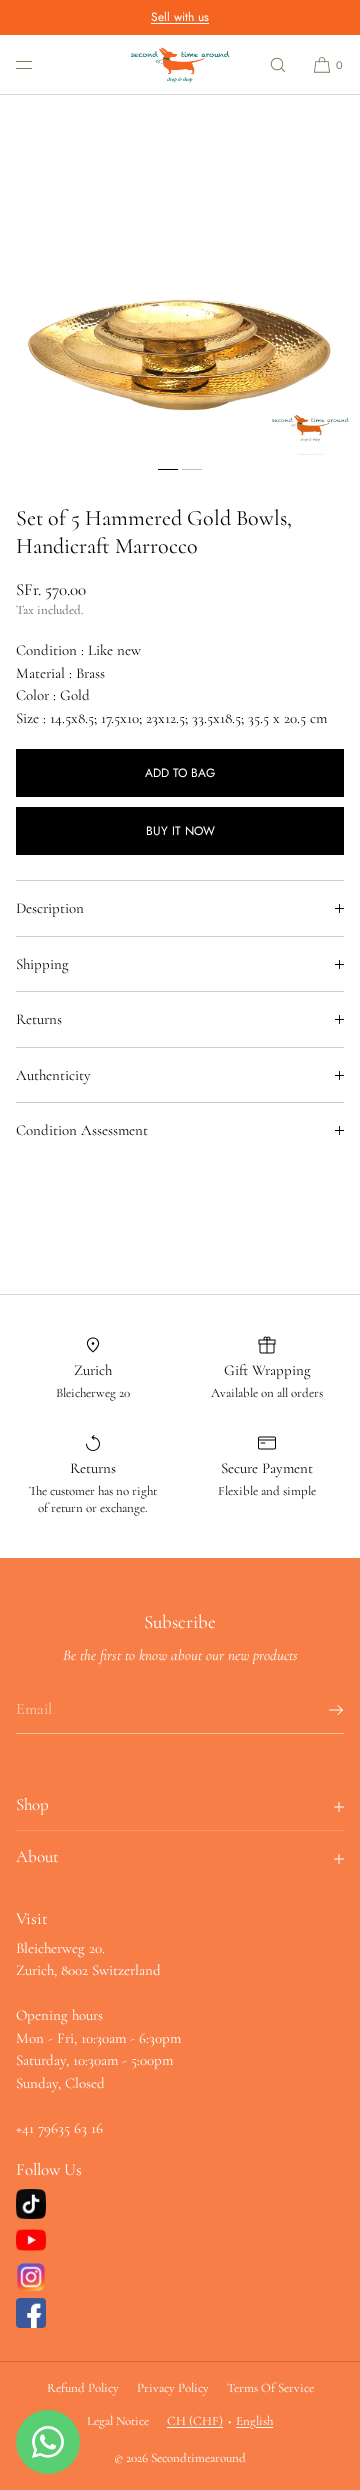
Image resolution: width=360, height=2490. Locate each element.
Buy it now (180, 831)
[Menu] (40, 64)
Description (50, 908)
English (254, 2421)
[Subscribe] (319, 1710)
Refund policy (83, 2388)
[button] (278, 64)
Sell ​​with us (180, 17)
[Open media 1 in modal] (180, 275)
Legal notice (118, 2421)
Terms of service (270, 2388)
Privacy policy (173, 2388)
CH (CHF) (195, 2421)
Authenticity (53, 1075)
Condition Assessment (82, 1130)
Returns (39, 1019)
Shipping (42, 964)
